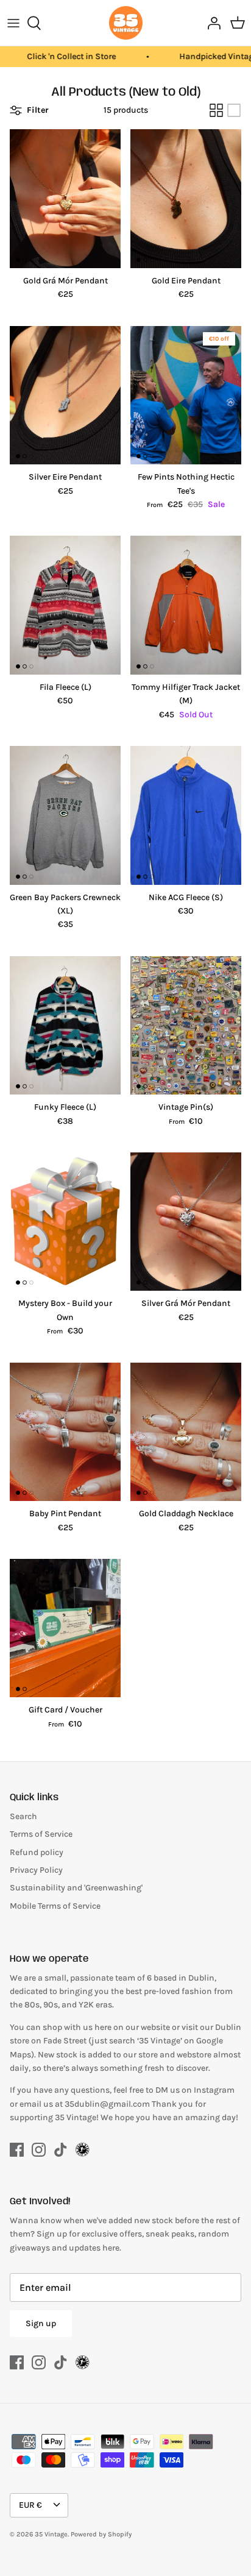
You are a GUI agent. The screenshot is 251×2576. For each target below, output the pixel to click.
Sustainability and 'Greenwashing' (76, 1888)
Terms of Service (41, 1834)
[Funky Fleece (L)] (65, 1026)
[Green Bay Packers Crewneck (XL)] (65, 815)
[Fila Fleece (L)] (65, 605)
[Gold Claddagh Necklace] (186, 1432)
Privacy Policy (36, 1870)
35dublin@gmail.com (108, 2104)
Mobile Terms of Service (55, 1906)
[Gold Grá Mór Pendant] (65, 199)
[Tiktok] (61, 2150)
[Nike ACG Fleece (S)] (186, 815)
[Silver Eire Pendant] (65, 396)
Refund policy (37, 1852)
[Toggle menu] (13, 23)
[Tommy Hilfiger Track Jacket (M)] (186, 605)
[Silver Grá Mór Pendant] (186, 1222)
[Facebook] (17, 2150)
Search (23, 1816)
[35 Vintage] (126, 23)
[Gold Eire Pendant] (186, 199)
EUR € (30, 2505)
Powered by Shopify (101, 2534)
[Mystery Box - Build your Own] (65, 1222)
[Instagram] (39, 2150)
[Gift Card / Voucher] (65, 1628)
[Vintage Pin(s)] (186, 1026)
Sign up (41, 2323)
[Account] (211, 23)
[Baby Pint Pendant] (65, 1432)
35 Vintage (51, 2534)
